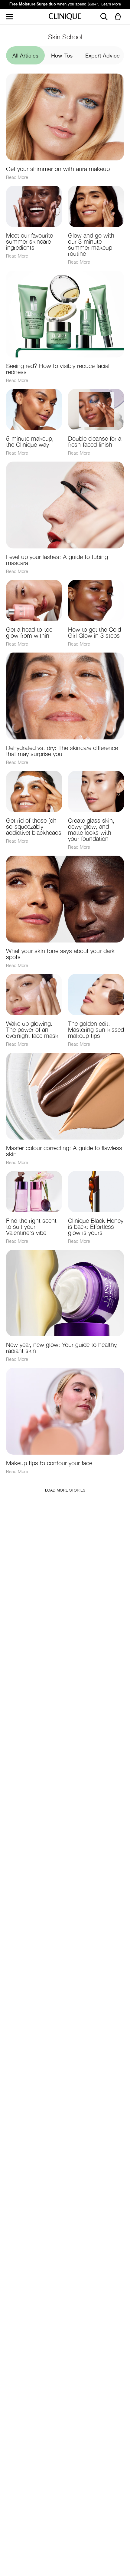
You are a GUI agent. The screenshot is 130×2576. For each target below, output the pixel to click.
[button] (119, 17)
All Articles (25, 56)
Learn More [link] (114, 4)
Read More (17, 177)
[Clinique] (65, 17)
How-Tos (62, 56)
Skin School (65, 37)
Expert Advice (102, 56)
